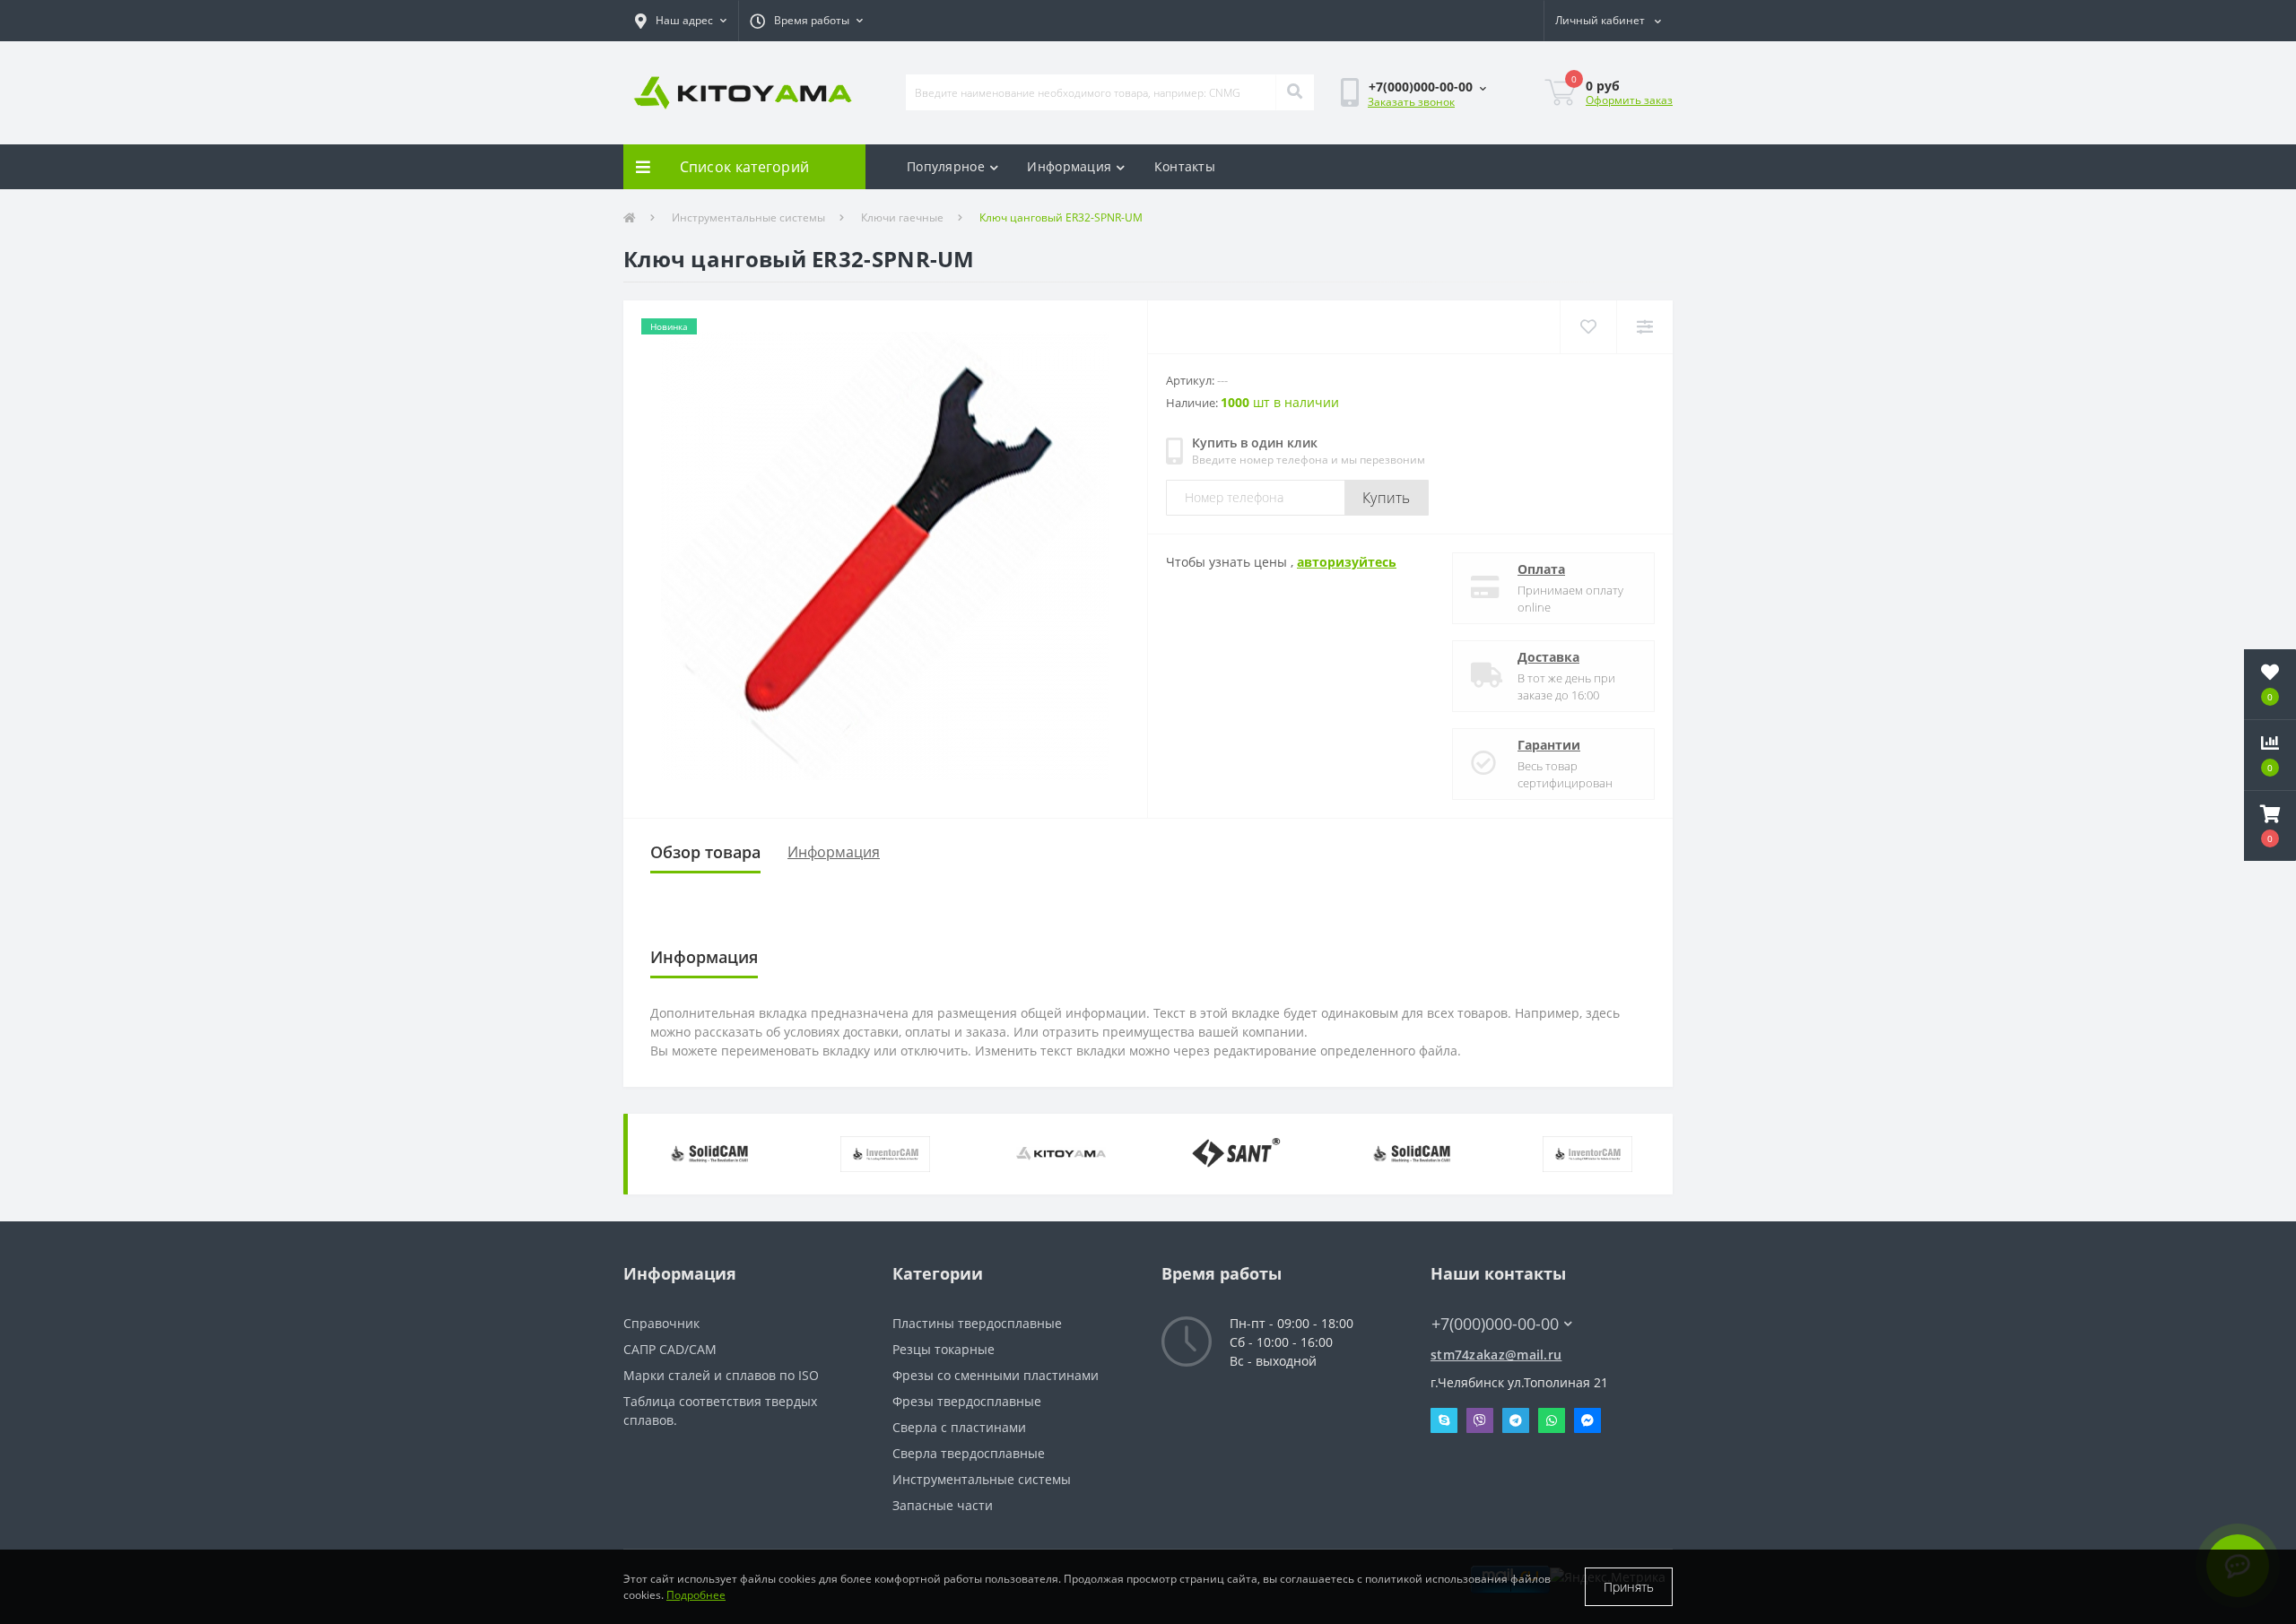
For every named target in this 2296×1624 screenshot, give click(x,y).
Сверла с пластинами (959, 1427)
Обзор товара (705, 852)
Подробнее (696, 1595)
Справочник (661, 1323)
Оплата (1541, 569)
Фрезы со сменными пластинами (996, 1375)
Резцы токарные (944, 1349)
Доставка (1548, 657)
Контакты (1185, 166)
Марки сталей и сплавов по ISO (721, 1375)
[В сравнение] (1644, 327)
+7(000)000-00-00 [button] (1495, 1324)
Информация (1069, 166)
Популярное (946, 166)
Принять (1629, 1587)
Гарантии (1549, 745)
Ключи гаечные (902, 217)
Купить (1387, 498)
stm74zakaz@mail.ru (1496, 1355)
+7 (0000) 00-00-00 (1487, 1297)
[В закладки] (1588, 327)
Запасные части (943, 1505)
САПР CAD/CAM (670, 1349)
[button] (681, 21)
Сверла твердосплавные (969, 1453)
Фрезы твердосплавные (967, 1401)
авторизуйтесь (1347, 562)
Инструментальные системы (748, 217)
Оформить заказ (1629, 100)
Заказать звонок (1411, 102)
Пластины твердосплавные (977, 1323)
